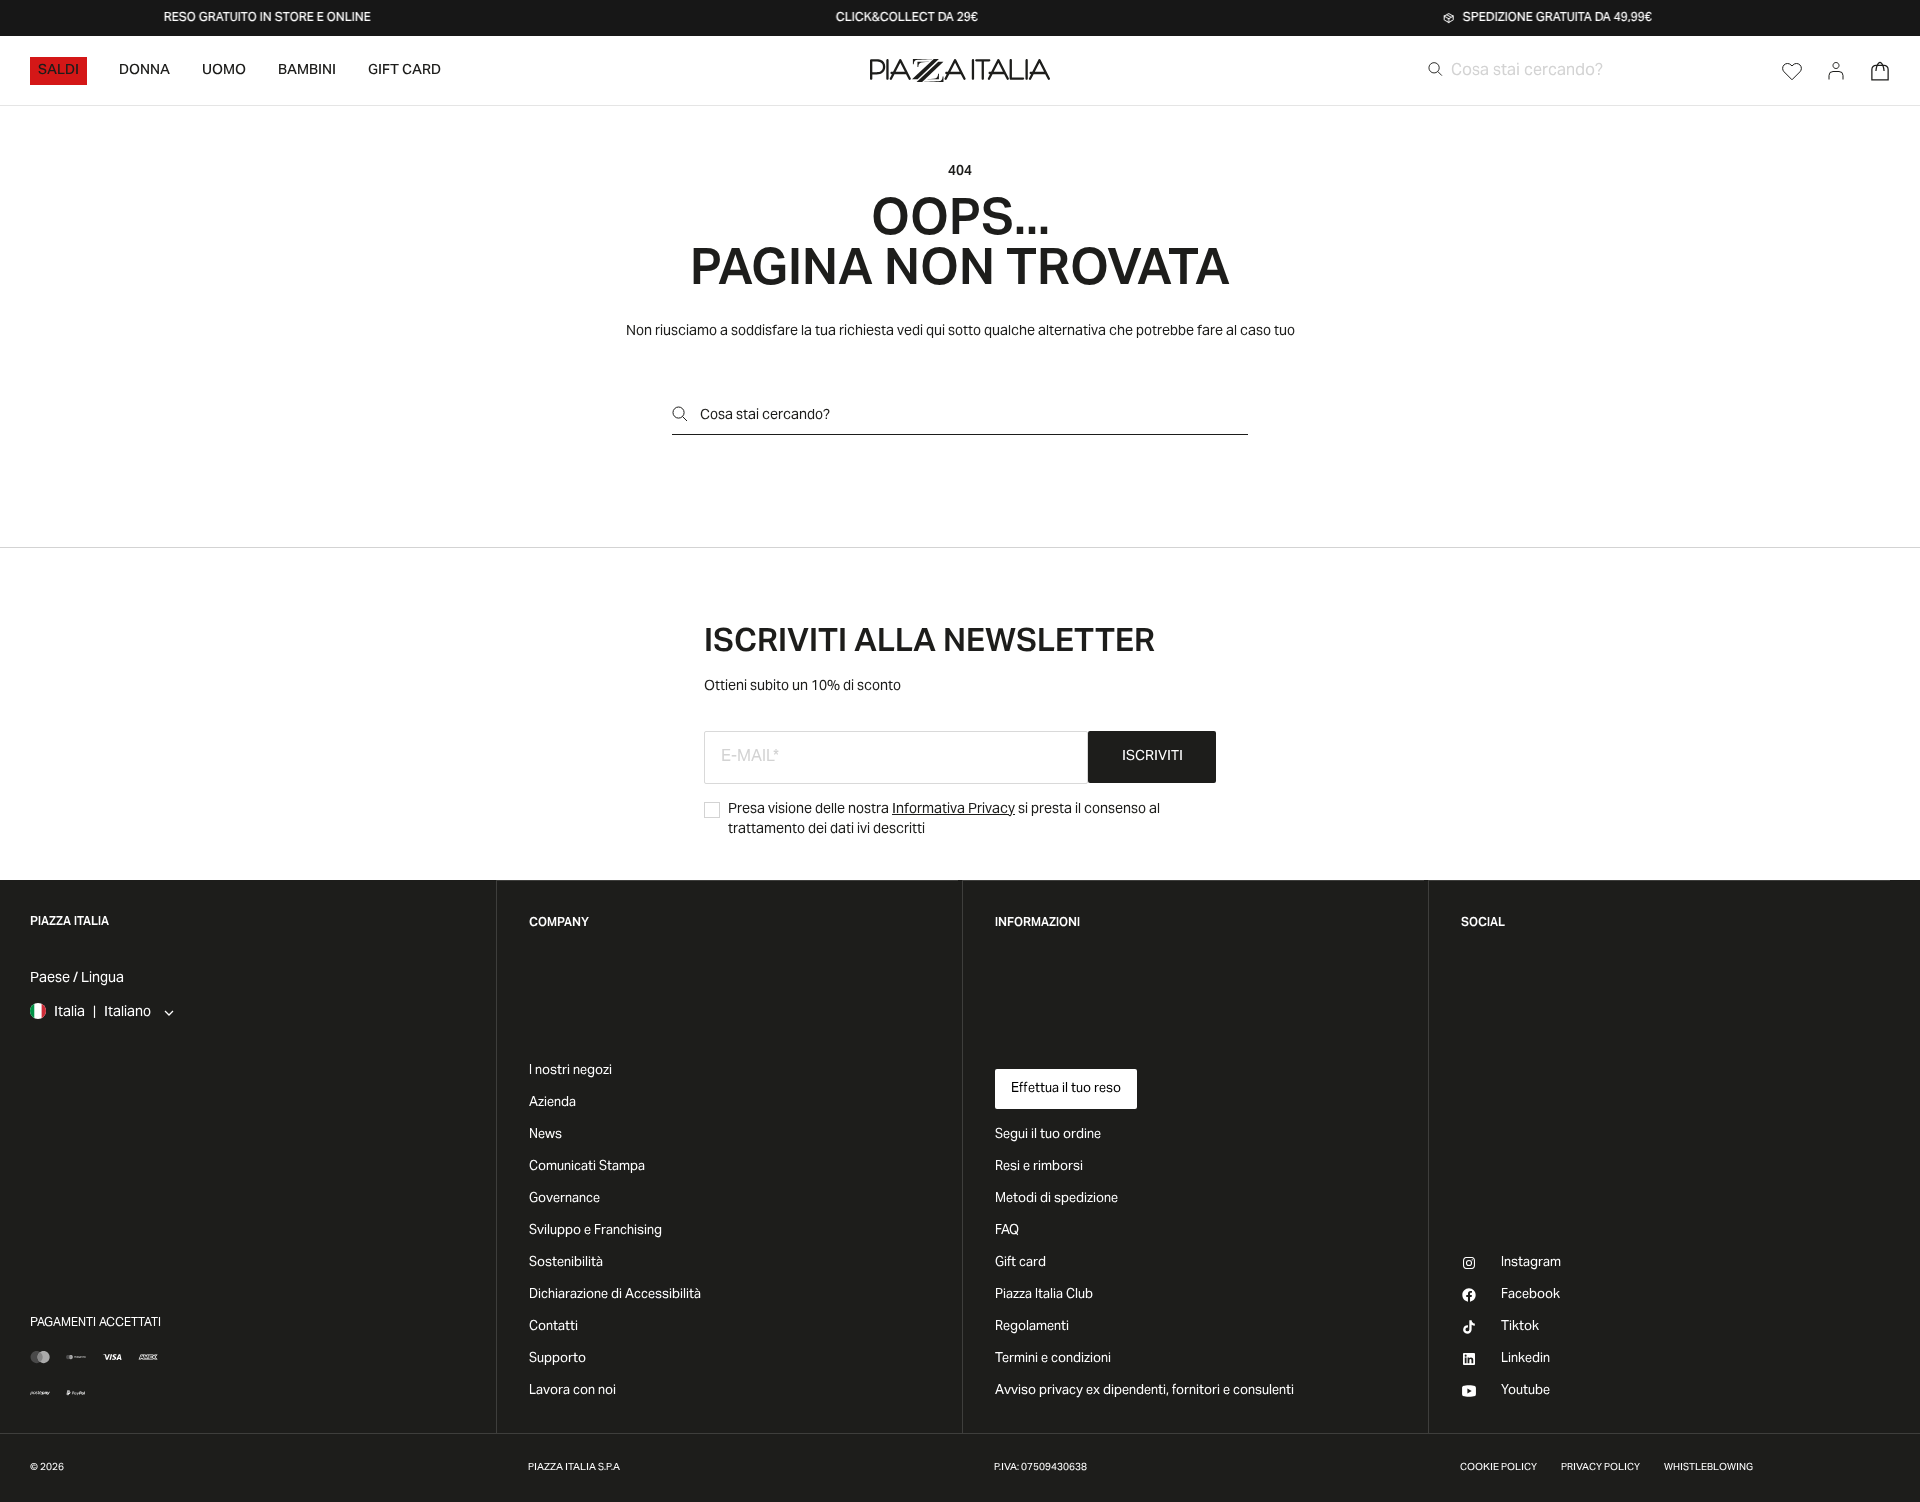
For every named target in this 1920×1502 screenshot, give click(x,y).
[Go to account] (1836, 71)
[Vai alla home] (960, 70)
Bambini (307, 71)
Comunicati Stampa (587, 1167)
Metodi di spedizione (1056, 1199)
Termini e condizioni (1053, 1359)
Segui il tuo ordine (1048, 1135)
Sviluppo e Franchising (595, 1231)
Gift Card (404, 71)
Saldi (58, 71)
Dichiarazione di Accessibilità (615, 1295)
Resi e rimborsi (1039, 1167)
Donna (144, 71)
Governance (564, 1199)
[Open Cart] (1880, 71)
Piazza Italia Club (1044, 1295)
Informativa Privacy (953, 810)
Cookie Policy (1498, 1468)
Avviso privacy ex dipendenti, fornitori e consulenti (1144, 1391)
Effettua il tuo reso (1066, 1089)
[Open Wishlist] (1792, 71)
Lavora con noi (572, 1391)
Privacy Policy (1600, 1468)
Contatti (553, 1327)
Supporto (557, 1359)
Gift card (1020, 1263)
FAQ (1007, 1231)
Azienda (552, 1103)
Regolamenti (1032, 1327)
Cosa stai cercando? (765, 416)
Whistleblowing (1708, 1468)
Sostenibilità (566, 1263)
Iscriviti (1152, 757)
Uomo (224, 71)
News (545, 1135)
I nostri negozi (570, 1071)
